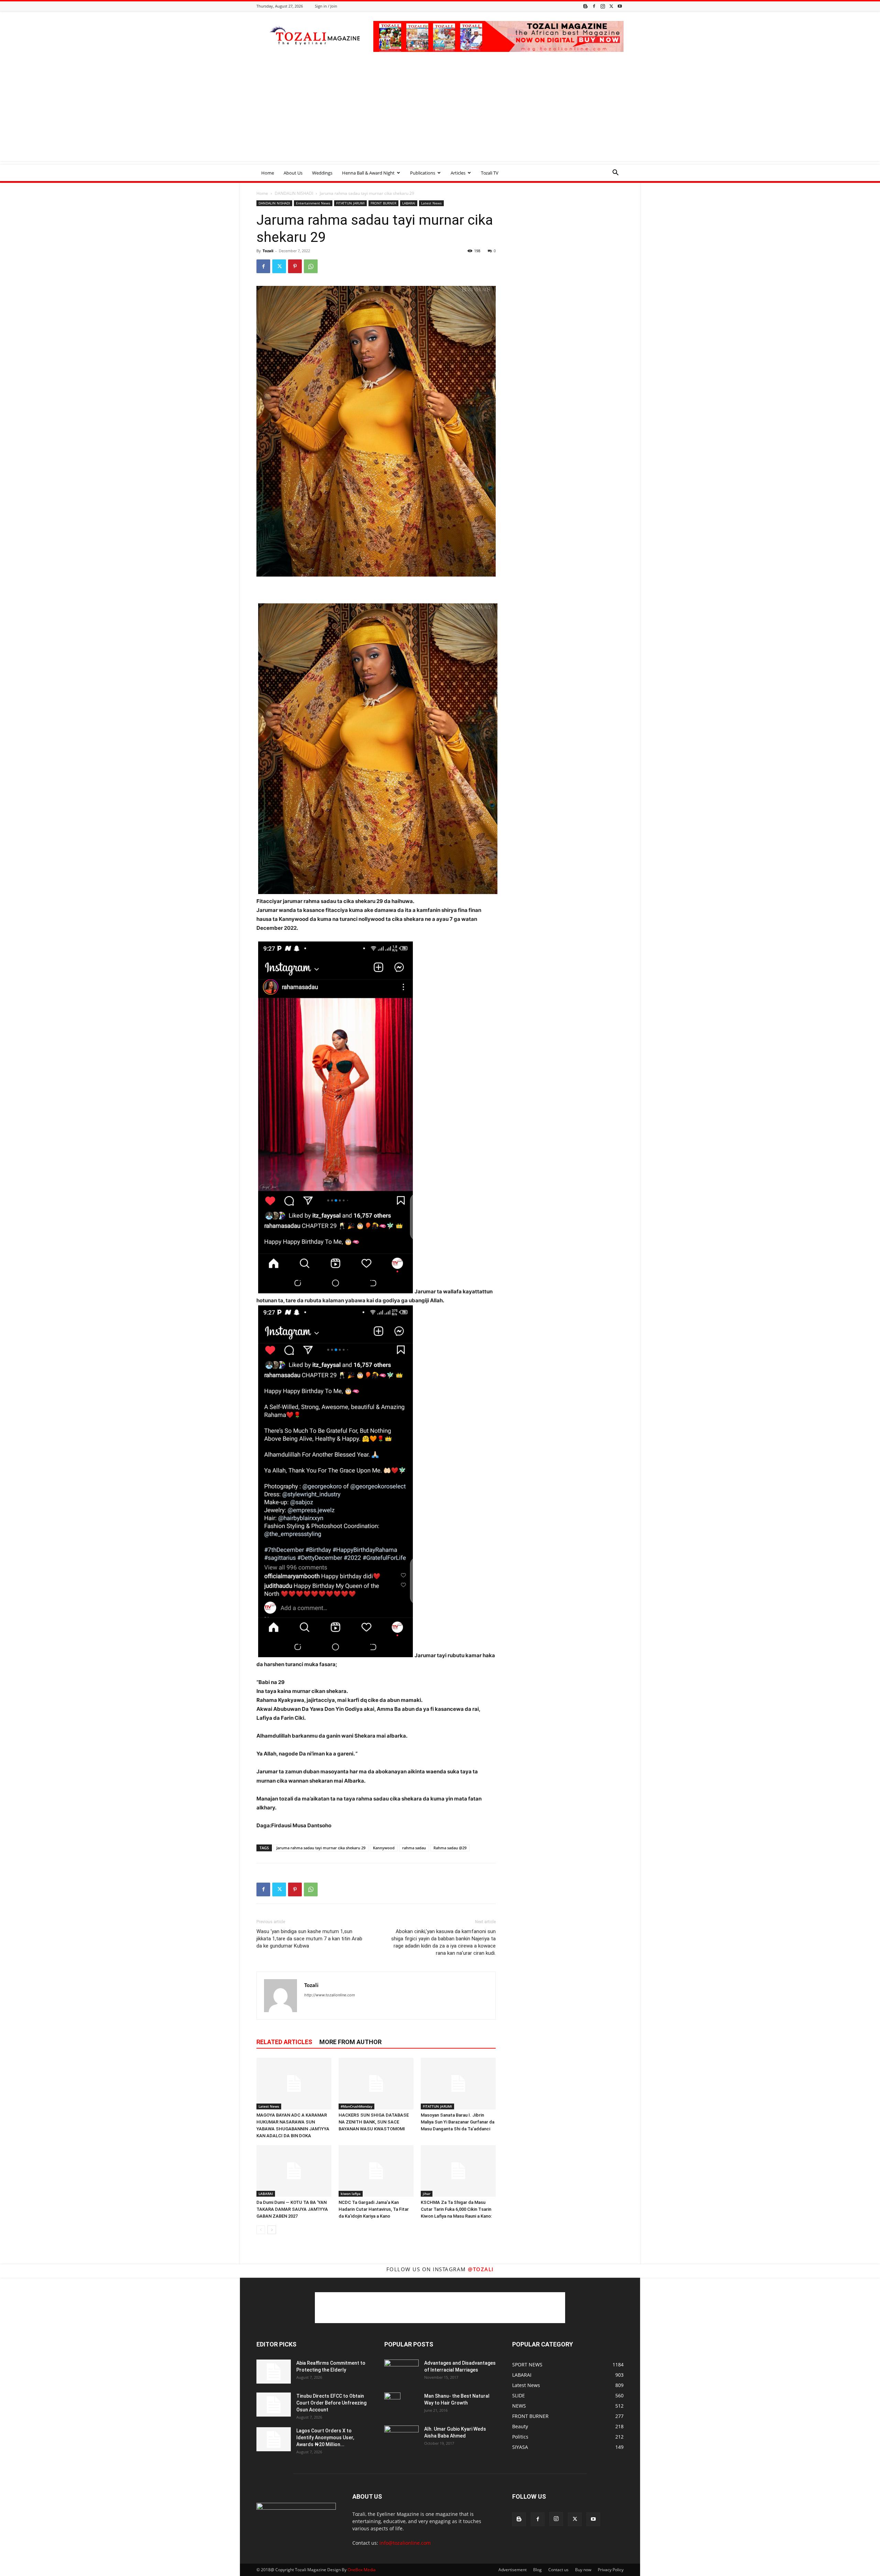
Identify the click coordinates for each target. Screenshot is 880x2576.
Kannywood (384, 1848)
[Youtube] (620, 6)
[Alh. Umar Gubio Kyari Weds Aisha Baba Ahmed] (401, 2437)
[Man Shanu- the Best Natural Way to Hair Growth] (392, 2405)
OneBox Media (362, 2570)
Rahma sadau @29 (450, 1848)
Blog (537, 2570)
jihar (427, 2194)
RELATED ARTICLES (284, 2042)
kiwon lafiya (351, 2194)
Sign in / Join (326, 6)
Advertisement (513, 2570)
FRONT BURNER (383, 203)
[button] (615, 173)
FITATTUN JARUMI (350, 203)
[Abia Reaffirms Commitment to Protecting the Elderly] (274, 2372)
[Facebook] (594, 6)
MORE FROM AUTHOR (350, 2042)
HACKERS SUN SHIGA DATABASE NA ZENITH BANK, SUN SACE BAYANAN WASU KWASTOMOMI (374, 2122)
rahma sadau (414, 1848)
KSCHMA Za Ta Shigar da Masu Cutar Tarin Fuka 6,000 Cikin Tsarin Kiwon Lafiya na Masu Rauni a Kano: (456, 2209)
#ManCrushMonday (356, 2106)
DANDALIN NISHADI (294, 193)
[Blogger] (585, 6)
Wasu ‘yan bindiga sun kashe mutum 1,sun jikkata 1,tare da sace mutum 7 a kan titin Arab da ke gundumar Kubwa (309, 1939)
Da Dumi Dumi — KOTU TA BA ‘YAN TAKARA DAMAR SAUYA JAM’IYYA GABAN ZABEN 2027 (292, 2209)
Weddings (322, 173)
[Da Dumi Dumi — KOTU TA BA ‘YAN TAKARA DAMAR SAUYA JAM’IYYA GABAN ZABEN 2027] (294, 2171)
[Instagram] (603, 6)
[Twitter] (611, 6)
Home (268, 173)
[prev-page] (261, 2230)
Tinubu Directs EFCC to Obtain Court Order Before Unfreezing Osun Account (331, 2403)
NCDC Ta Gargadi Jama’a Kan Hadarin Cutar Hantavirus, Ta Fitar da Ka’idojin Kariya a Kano (374, 2209)
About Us (293, 173)
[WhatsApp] (311, 266)
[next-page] (272, 2230)
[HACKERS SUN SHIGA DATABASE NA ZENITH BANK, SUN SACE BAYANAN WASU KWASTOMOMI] (376, 2084)
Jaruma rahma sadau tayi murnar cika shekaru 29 (321, 1848)
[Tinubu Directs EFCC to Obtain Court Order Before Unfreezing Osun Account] (274, 2405)
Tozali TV (490, 173)
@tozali (481, 2269)
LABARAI (409, 203)
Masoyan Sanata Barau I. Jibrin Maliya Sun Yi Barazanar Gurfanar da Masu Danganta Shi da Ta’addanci (458, 2122)
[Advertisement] (440, 113)
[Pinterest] (295, 266)
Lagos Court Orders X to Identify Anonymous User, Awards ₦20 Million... (325, 2438)
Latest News (431, 203)
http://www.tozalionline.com (330, 1995)
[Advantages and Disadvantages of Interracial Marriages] (401, 2371)
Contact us (558, 2570)
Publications (423, 173)
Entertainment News (313, 203)
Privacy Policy (611, 2570)
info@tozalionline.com (405, 2543)
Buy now (583, 2570)
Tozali (268, 251)
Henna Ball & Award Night (368, 173)
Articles (458, 173)
